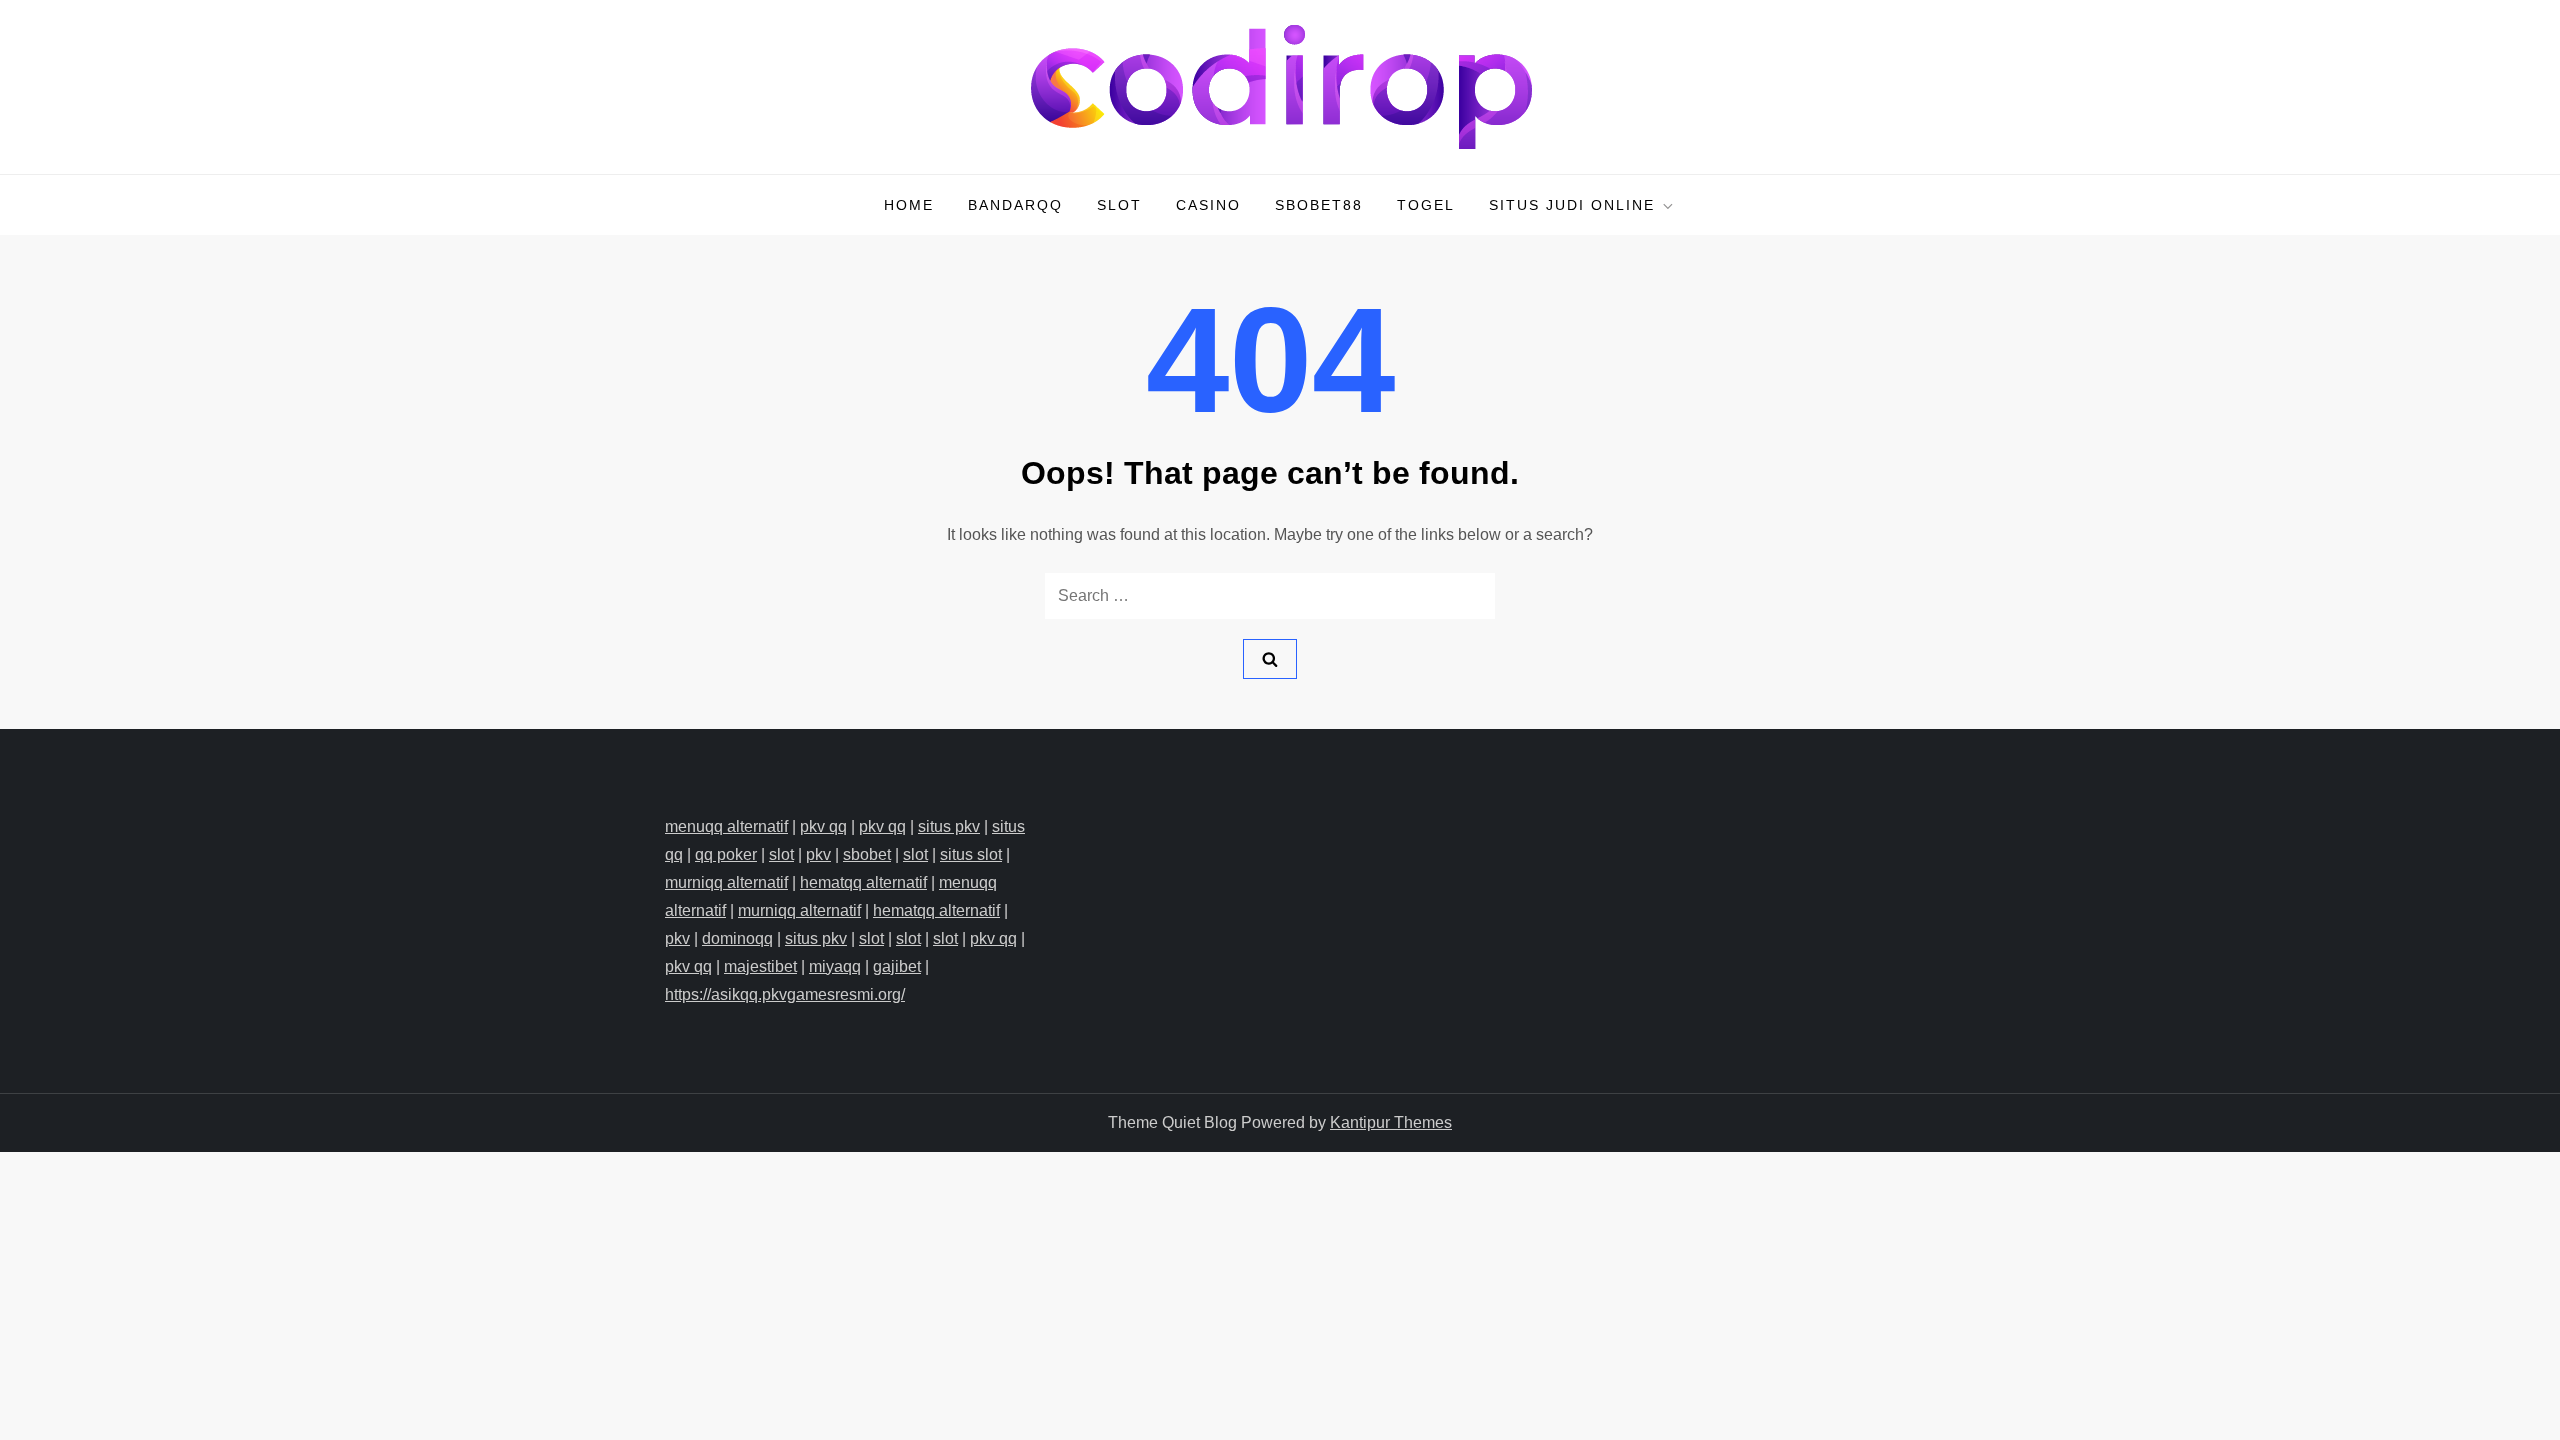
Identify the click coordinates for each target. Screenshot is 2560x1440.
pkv (818, 854)
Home (909, 205)
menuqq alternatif (726, 826)
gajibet (897, 966)
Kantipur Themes (1391, 1122)
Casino (1208, 205)
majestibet (760, 966)
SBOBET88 (1319, 205)
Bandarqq (1015, 205)
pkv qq (823, 826)
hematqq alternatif (863, 882)
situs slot (971, 854)
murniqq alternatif (726, 882)
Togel (1426, 205)
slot (781, 854)
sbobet (867, 854)
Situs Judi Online (1572, 205)
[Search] (1270, 659)
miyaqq (835, 966)
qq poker (726, 854)
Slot (1119, 205)
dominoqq (737, 938)
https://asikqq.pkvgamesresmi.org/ (785, 994)
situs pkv (949, 826)
